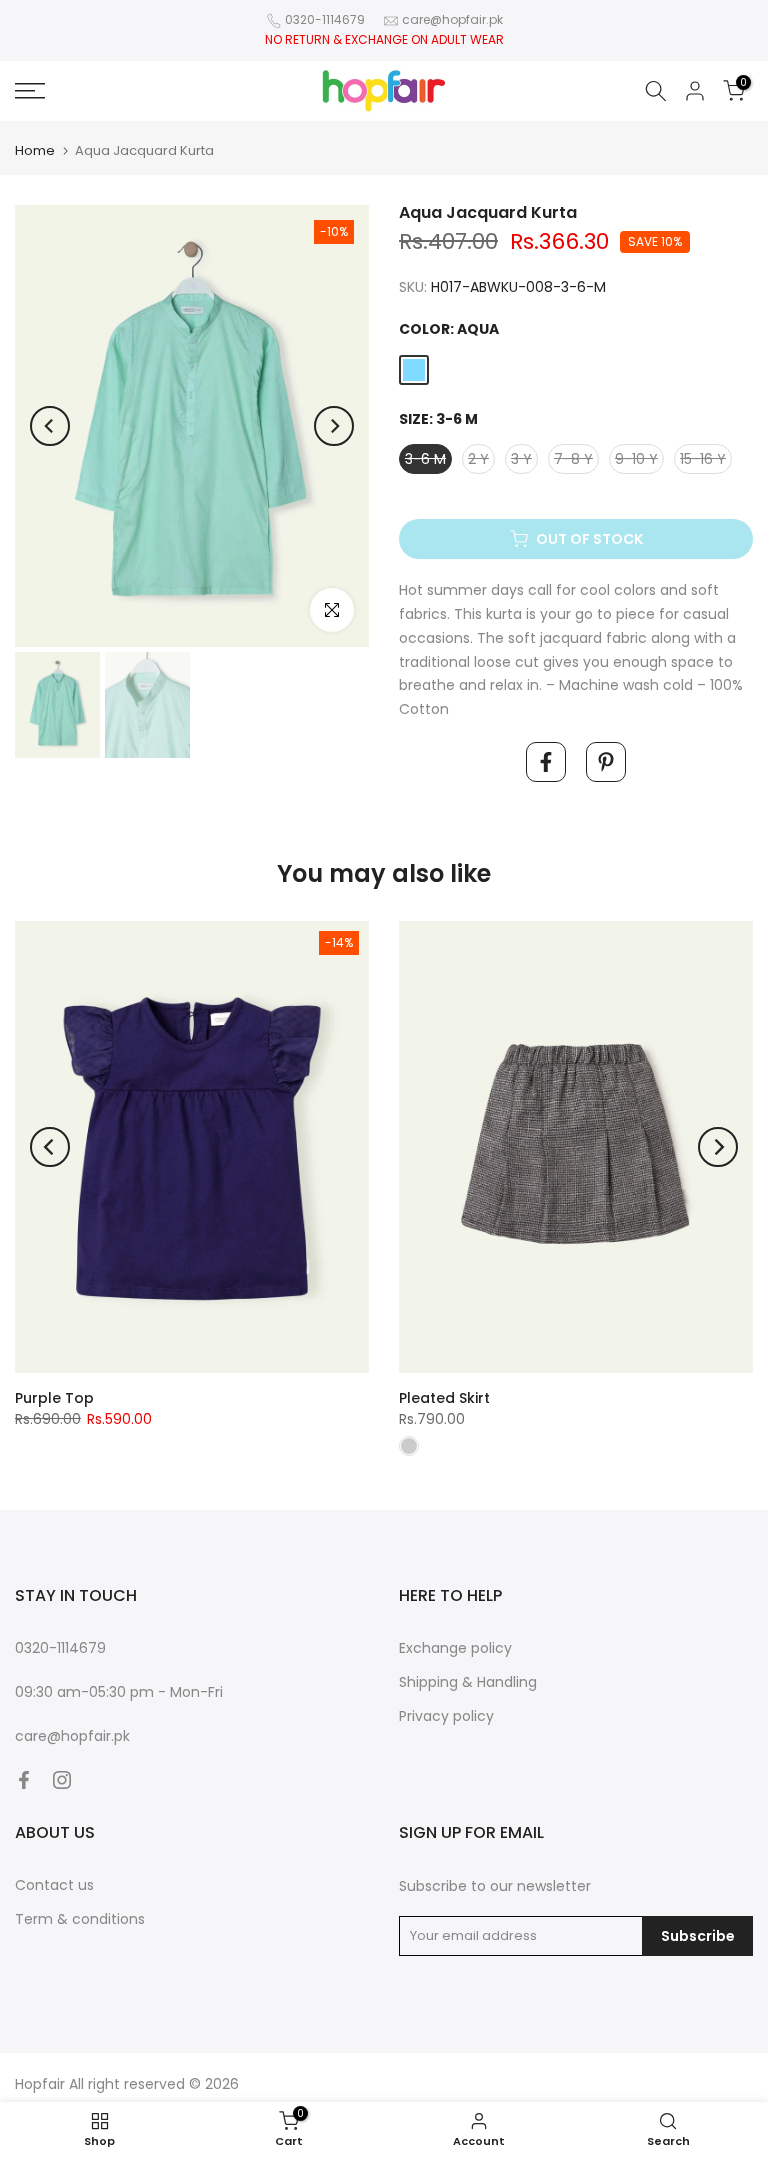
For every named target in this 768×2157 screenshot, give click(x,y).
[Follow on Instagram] (62, 1780)
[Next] (334, 426)
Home (35, 150)
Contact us (54, 1885)
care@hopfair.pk (452, 19)
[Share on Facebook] (546, 762)
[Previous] (50, 426)
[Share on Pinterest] (606, 762)
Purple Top (54, 1398)
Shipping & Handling (468, 1682)
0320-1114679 (325, 19)
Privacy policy (446, 1716)
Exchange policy (455, 1648)
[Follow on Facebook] (24, 1780)
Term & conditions (80, 1919)
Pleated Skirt (444, 1398)
